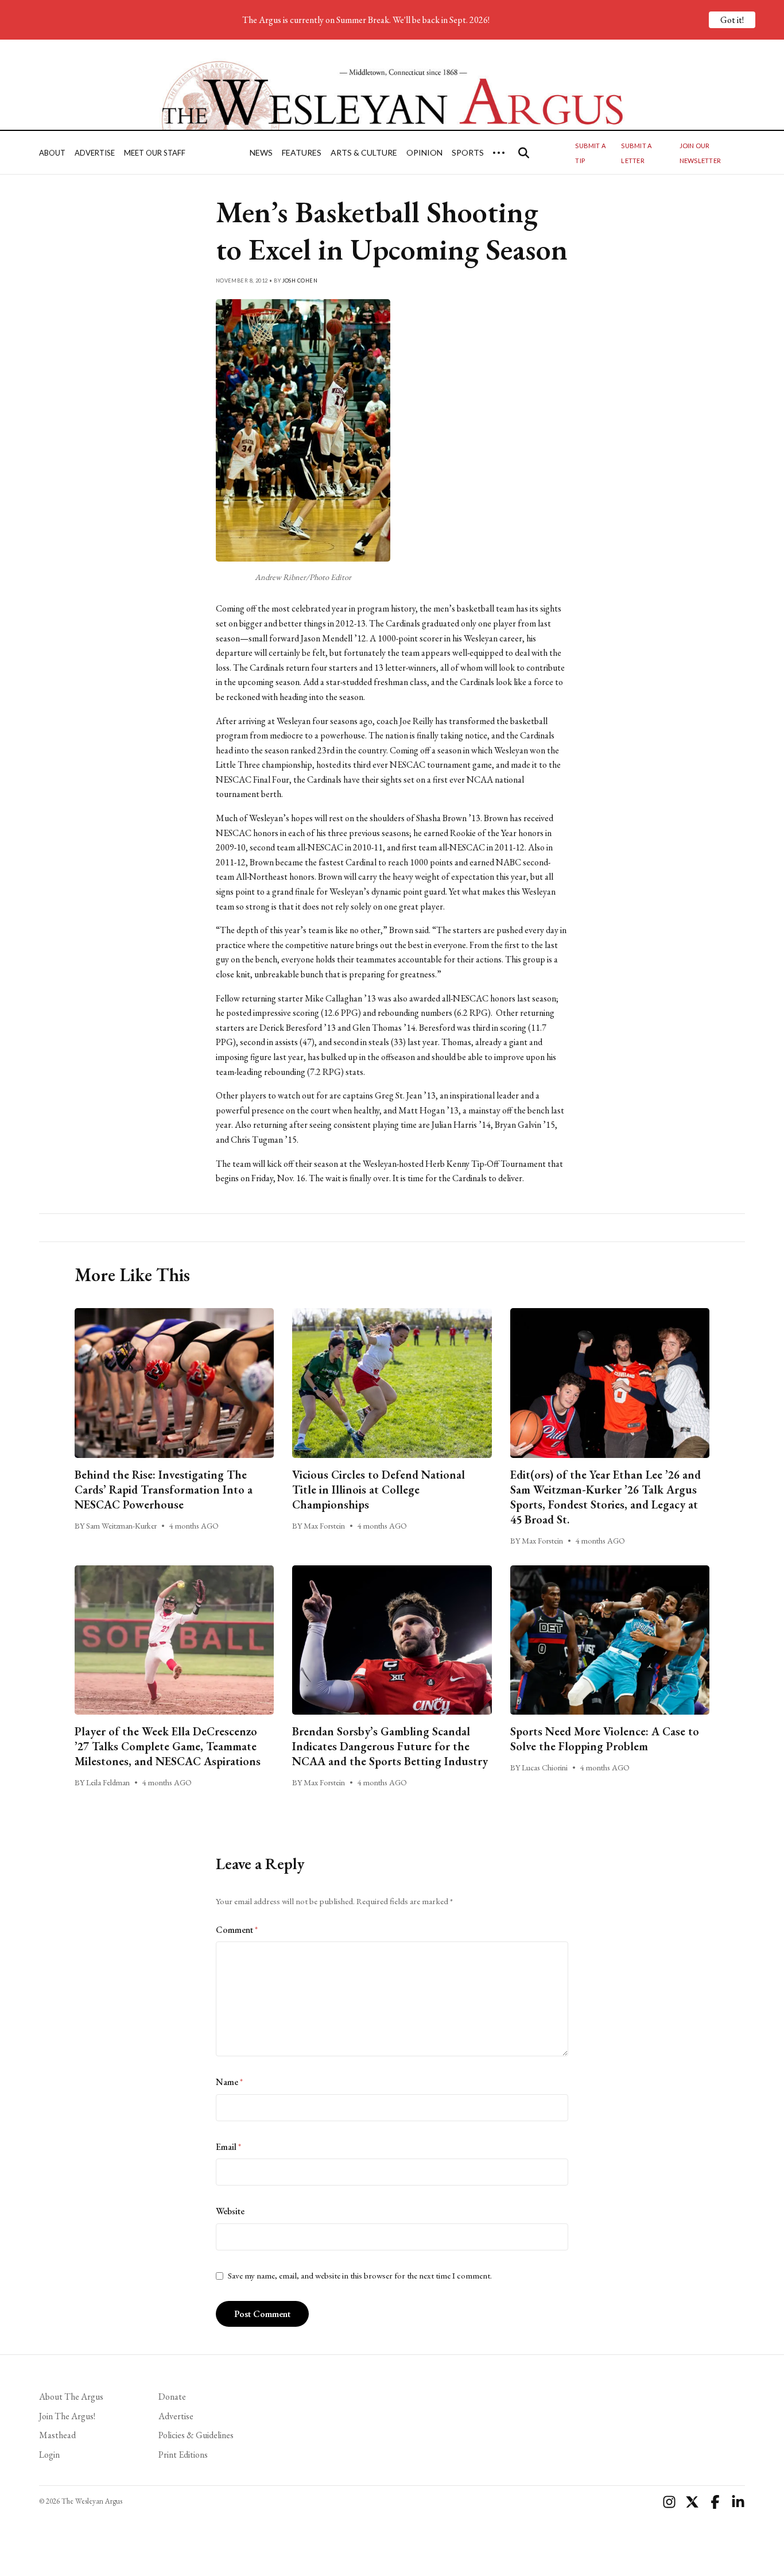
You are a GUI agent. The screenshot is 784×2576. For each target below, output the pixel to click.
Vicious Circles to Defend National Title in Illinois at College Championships (379, 1490)
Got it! (732, 20)
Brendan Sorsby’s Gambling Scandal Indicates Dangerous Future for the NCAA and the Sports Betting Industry (390, 1746)
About (52, 153)
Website (230, 2211)
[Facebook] (715, 2502)
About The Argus (71, 2397)
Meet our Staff (155, 153)
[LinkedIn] (738, 2502)
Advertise (95, 153)
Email (228, 2147)
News (261, 152)
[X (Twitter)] (692, 2502)
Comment (237, 1930)
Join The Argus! (67, 2416)
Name (229, 2082)
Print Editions (183, 2455)
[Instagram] (669, 2502)
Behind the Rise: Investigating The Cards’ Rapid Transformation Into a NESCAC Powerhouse (164, 1490)
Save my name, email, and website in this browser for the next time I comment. (360, 2276)
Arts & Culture (364, 152)
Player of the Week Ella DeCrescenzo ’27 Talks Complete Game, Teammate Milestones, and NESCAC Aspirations (168, 1746)
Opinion (424, 152)
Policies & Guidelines (196, 2435)
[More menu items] (499, 153)
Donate (172, 2397)
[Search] (524, 153)
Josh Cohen (300, 281)
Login (49, 2455)
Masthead (57, 2435)
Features (302, 152)
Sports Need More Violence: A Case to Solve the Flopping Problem (605, 1739)
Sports (468, 152)
